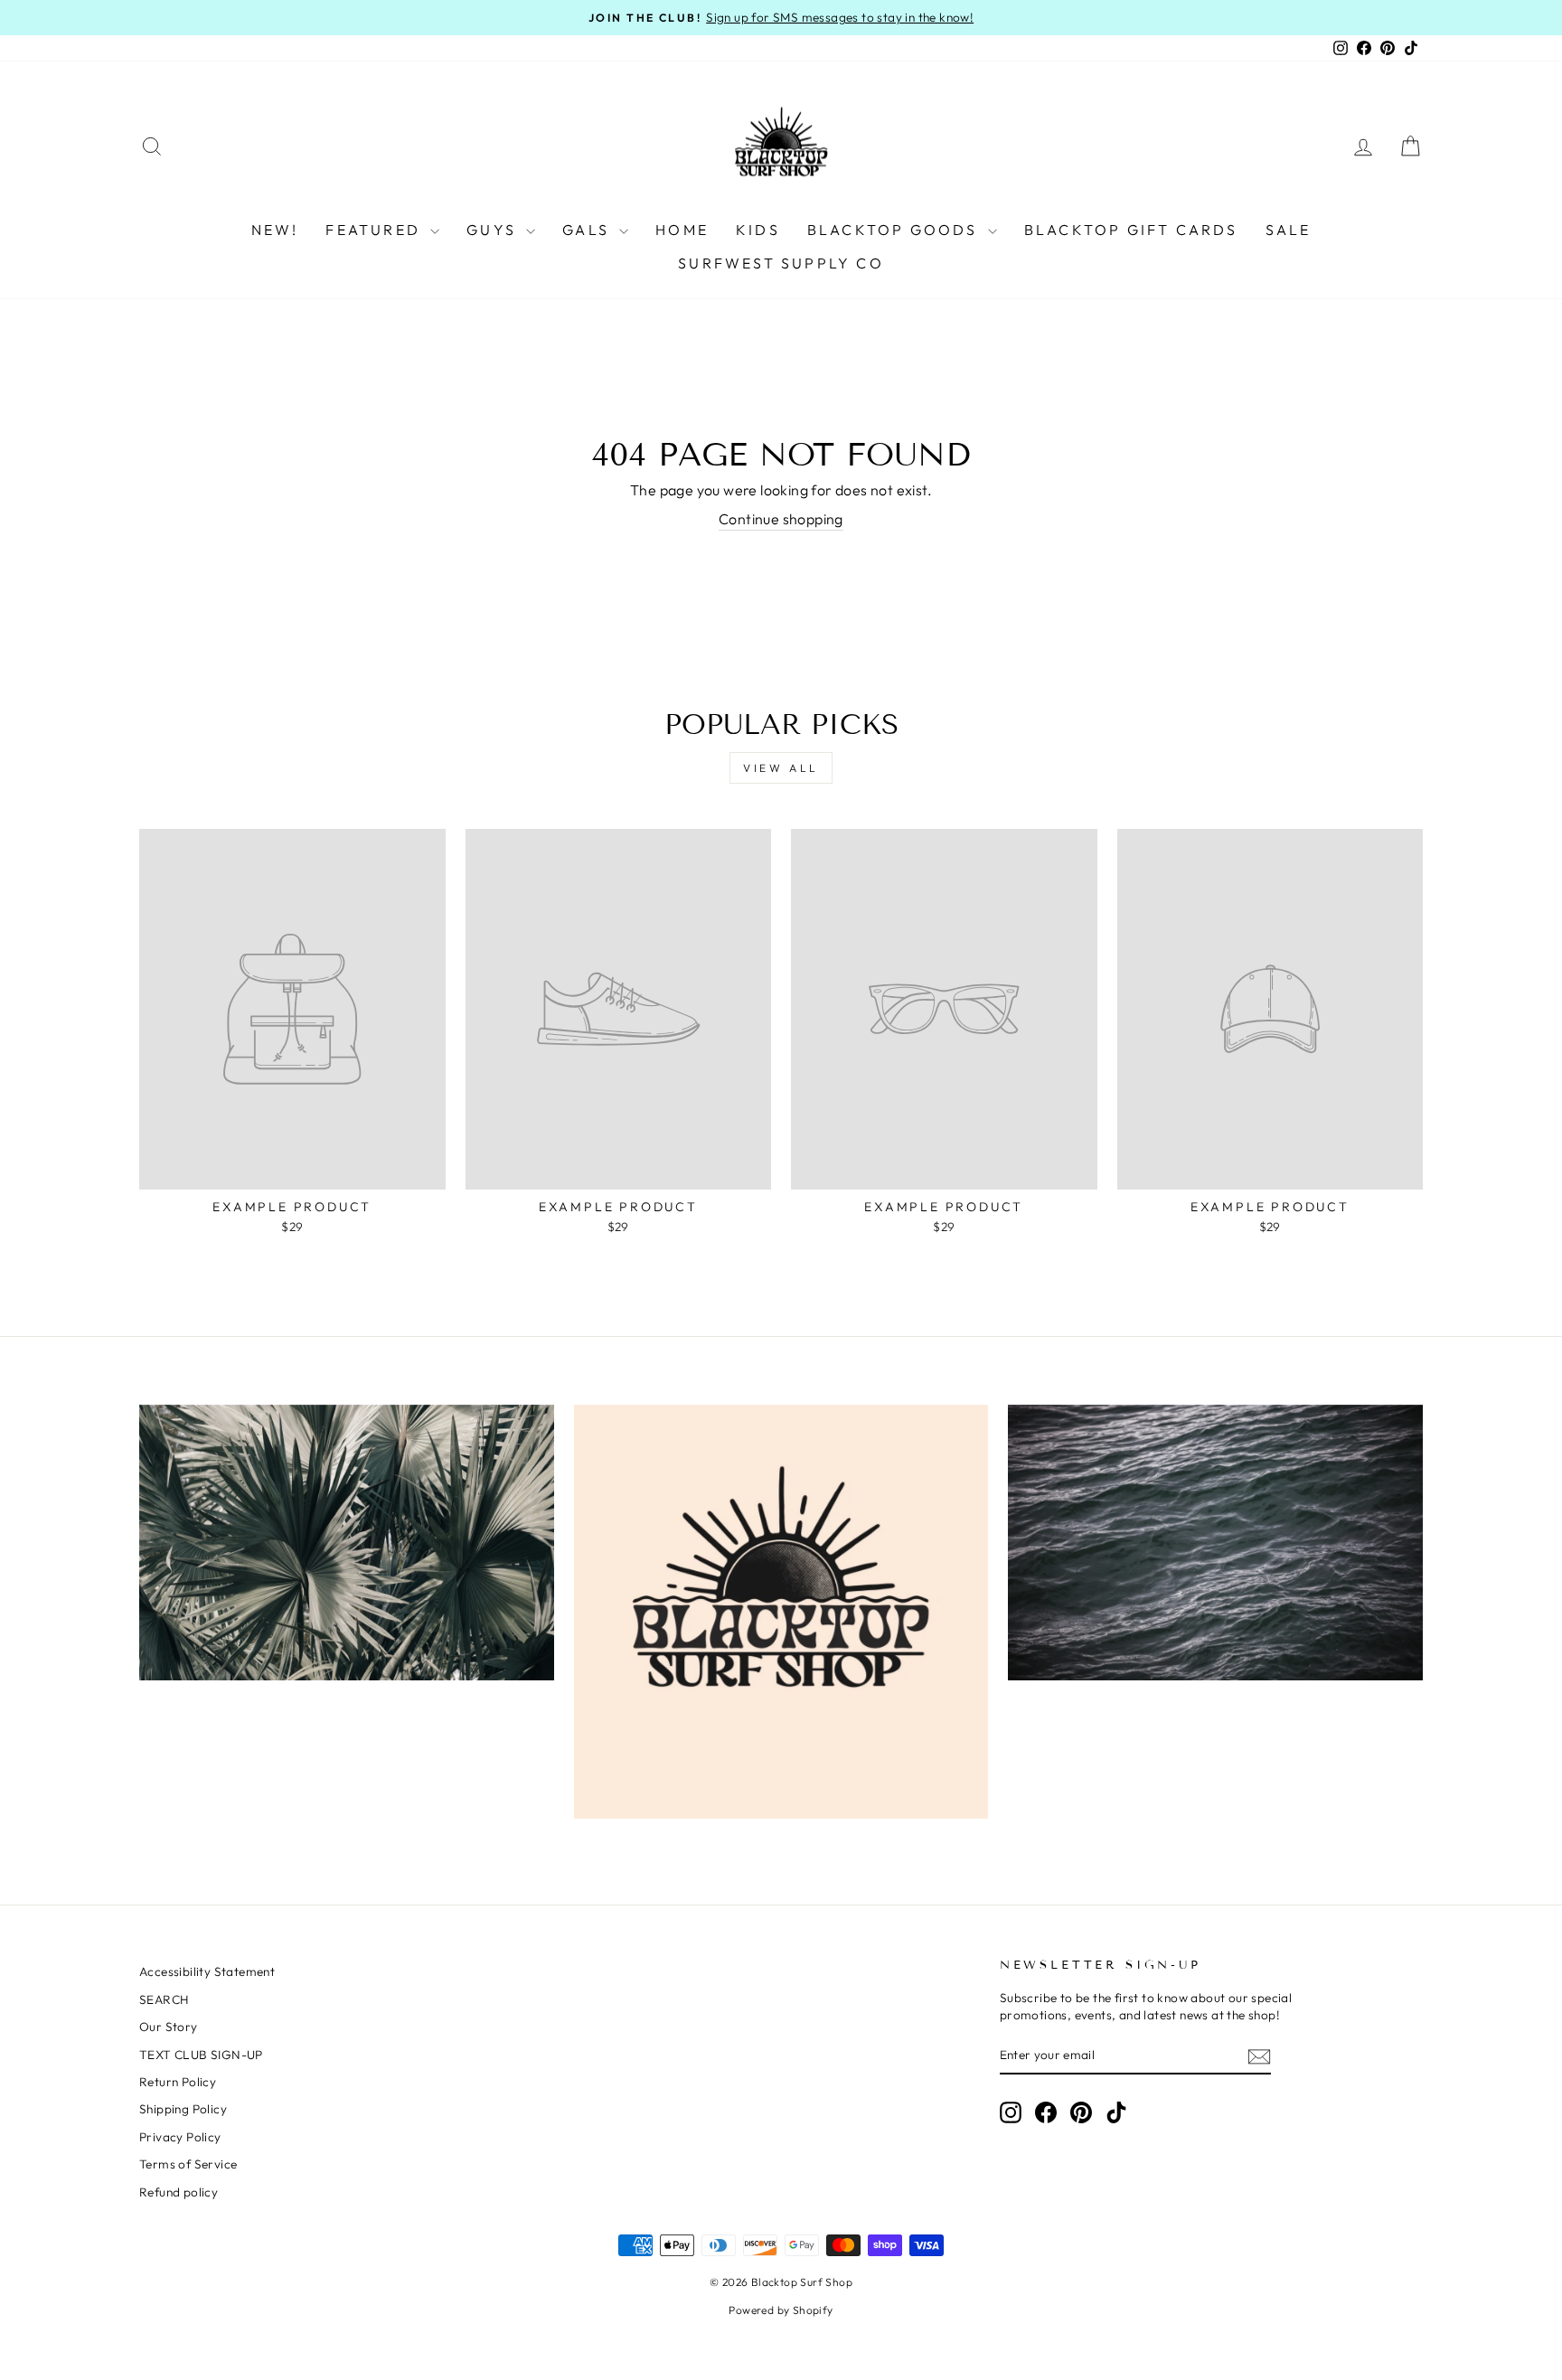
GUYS (494, 230)
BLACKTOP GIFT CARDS (1131, 230)
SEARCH (164, 1999)
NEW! (275, 230)
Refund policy (179, 2192)
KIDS (758, 230)
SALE (1289, 230)
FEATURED (376, 230)
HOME (682, 230)
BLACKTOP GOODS (895, 230)
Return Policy (178, 2082)
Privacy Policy (180, 2137)
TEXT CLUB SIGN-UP (201, 2055)
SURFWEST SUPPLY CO (781, 263)
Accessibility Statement (207, 1971)
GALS (588, 230)
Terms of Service (188, 2164)
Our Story (169, 2027)
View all (781, 768)
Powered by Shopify (781, 2310)
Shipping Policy (183, 2109)
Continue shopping (781, 519)
